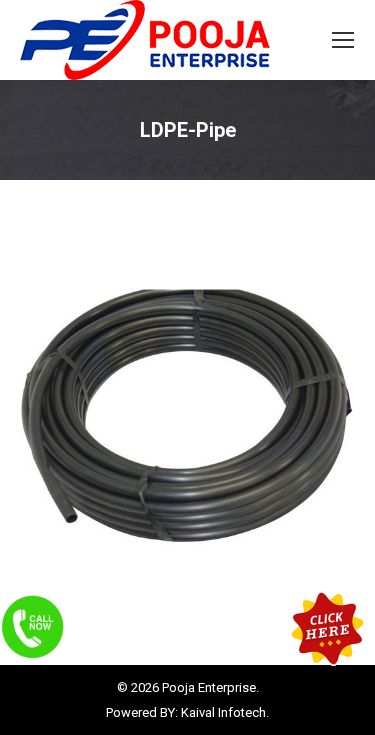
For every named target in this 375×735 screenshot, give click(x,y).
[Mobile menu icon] (343, 40)
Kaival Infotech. (225, 712)
